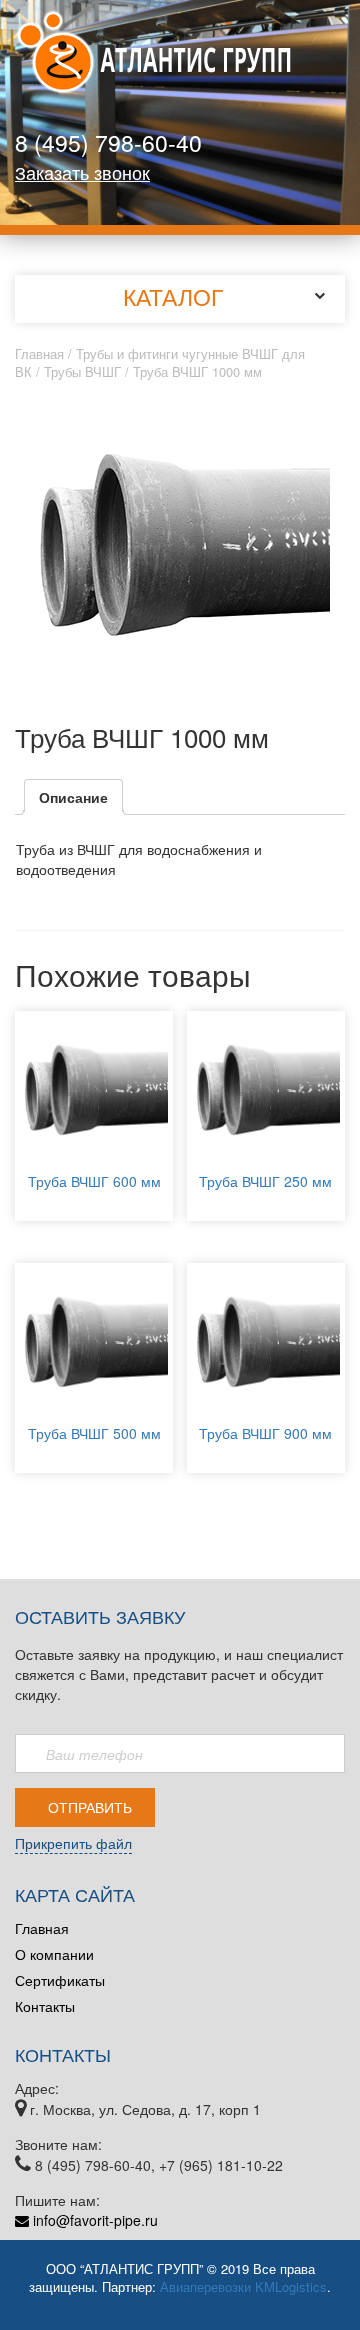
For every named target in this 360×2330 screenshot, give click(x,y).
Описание (73, 797)
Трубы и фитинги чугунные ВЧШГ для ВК (160, 362)
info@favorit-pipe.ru (93, 2220)
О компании (54, 1954)
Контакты (45, 2006)
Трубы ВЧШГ (82, 371)
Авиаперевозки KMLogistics (243, 2286)
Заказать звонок (82, 172)
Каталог (173, 296)
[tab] (73, 797)
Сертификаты (60, 1980)
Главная (39, 353)
